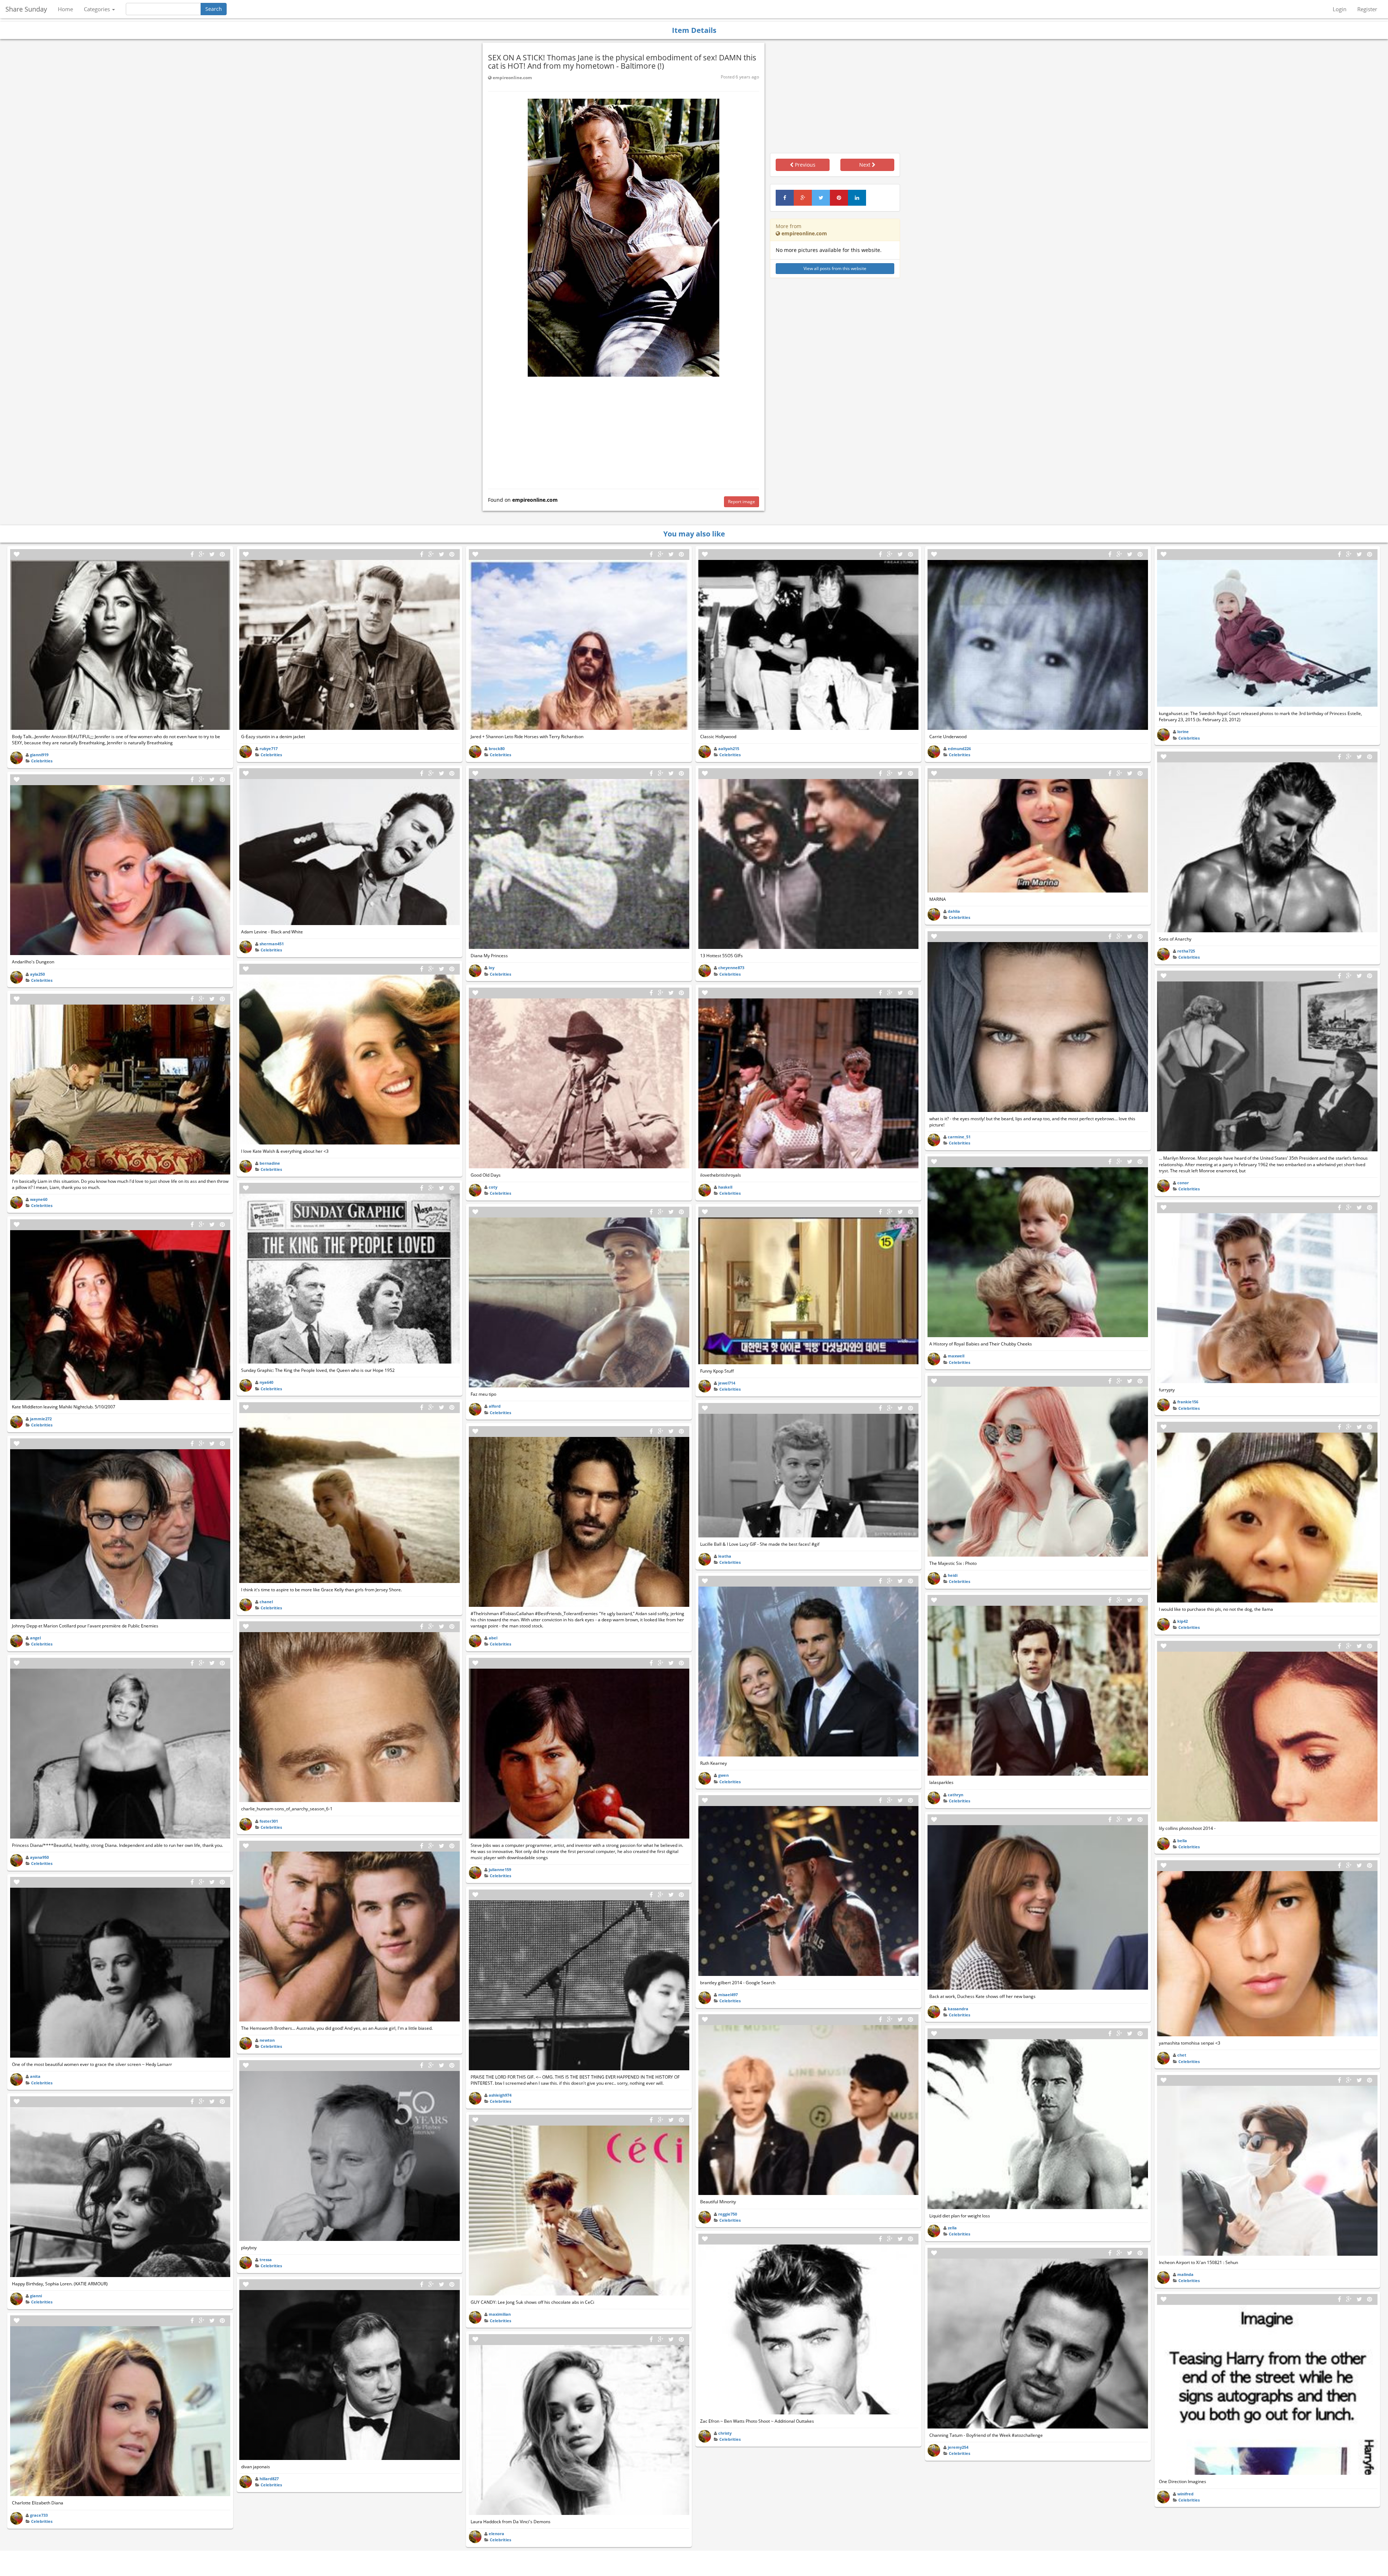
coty (493, 1187)
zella (952, 2228)
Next (866, 165)
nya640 (266, 1382)
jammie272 (41, 1419)
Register (1367, 9)
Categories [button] (98, 9)
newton (267, 2040)
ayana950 (39, 1857)
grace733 (39, 2515)
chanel (266, 1602)
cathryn (956, 1795)
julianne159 (500, 1869)
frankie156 (1188, 1402)
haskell (725, 1187)
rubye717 (269, 748)
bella (1182, 1841)
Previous (804, 165)
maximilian (500, 2314)
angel (35, 1638)
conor (1183, 1183)
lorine (1183, 731)
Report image (742, 502)
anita (35, 2076)
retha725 (1186, 951)
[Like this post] (17, 554)
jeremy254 (958, 2447)
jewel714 (727, 1383)
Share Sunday (26, 9)
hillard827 (269, 2479)
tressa (266, 2260)
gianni (36, 2296)
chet (1182, 2055)
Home (65, 9)
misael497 (728, 1995)
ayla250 (37, 974)
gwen (723, 1775)
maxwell (956, 1356)
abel (493, 1638)
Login (1340, 9)
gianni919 (39, 755)
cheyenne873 (731, 968)
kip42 (1183, 1621)
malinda (1185, 2274)
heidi (953, 1575)
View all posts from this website (835, 268)
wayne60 (39, 1199)
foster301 (269, 1821)
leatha (725, 1556)
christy (725, 2433)
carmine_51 (959, 1137)
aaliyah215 (729, 748)
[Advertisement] (624, 431)
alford (495, 1406)
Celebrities (42, 761)
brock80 (497, 748)
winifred (1185, 2494)
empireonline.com (512, 78)
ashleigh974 (500, 2095)
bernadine (270, 1163)
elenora (496, 2534)
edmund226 (959, 748)
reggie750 (728, 2214)
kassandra (958, 2009)
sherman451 (272, 944)
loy (492, 968)
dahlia (954, 911)
